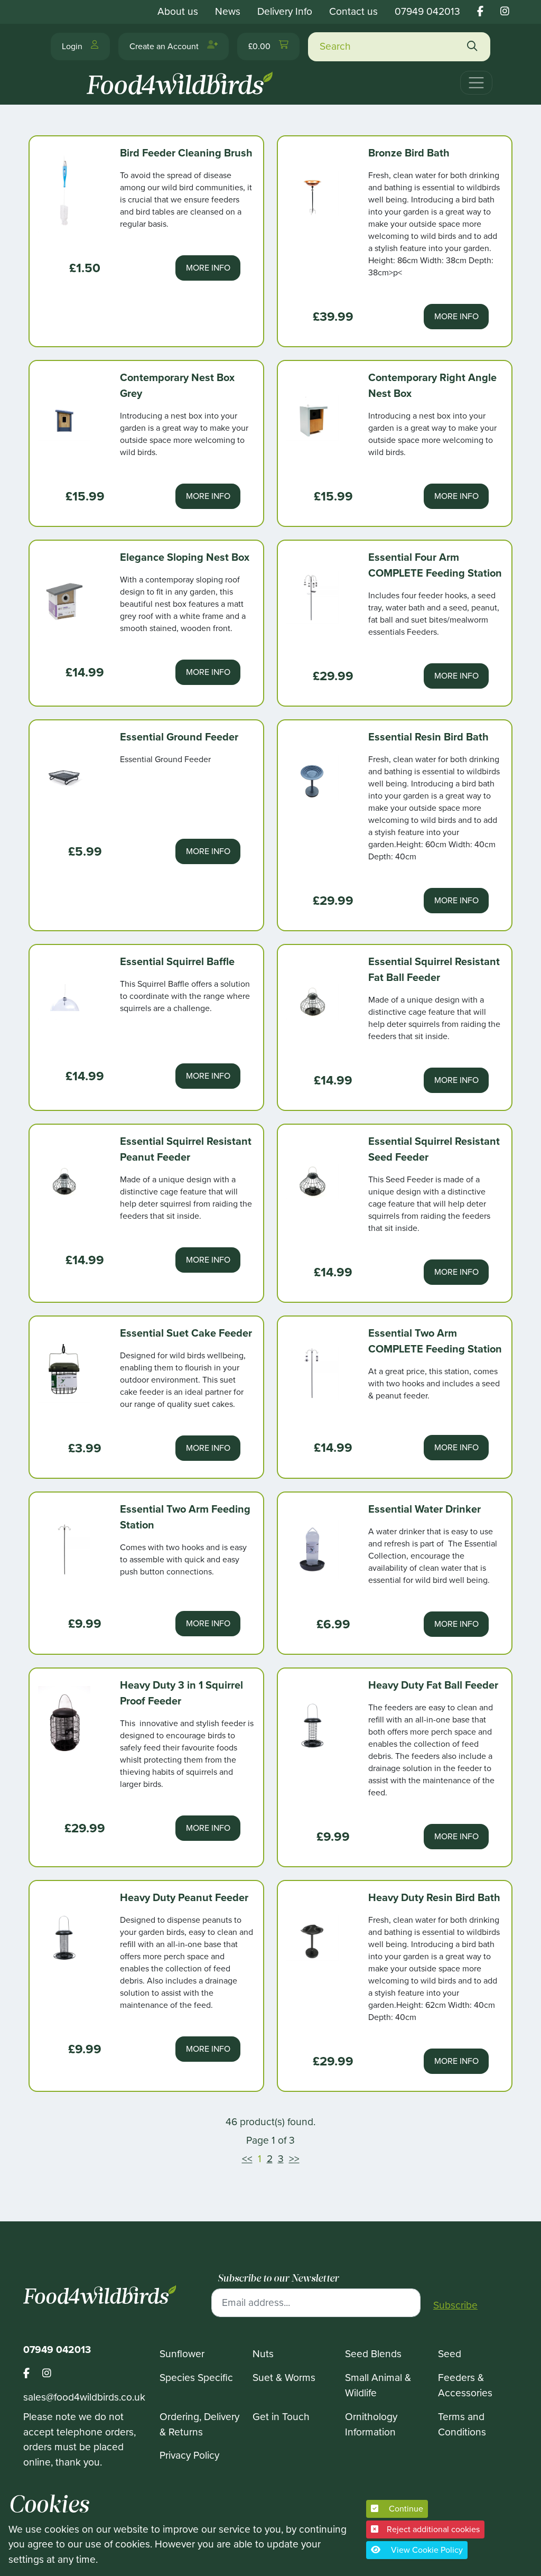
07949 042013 (427, 11)
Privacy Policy (189, 2455)
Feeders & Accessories (465, 2385)
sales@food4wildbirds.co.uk (84, 2397)
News (228, 11)
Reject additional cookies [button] (433, 2529)
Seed (450, 2354)
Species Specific (196, 2378)
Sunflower (182, 2354)
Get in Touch (281, 2417)
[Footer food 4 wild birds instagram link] (47, 2374)
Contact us (353, 11)
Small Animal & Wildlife (378, 2385)
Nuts (263, 2354)
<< (247, 2159)
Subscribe (455, 2305)
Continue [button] (405, 2509)
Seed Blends (373, 2354)
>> (294, 2159)
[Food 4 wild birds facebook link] (480, 11)
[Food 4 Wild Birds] (182, 79)
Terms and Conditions (462, 2424)
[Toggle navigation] (476, 83)
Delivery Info (285, 11)
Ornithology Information (371, 2424)
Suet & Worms (284, 2378)
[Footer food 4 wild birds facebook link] (33, 2374)
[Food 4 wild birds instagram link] (505, 11)
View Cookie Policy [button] (426, 2550)
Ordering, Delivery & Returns (199, 2424)
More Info (208, 268)
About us (178, 11)
